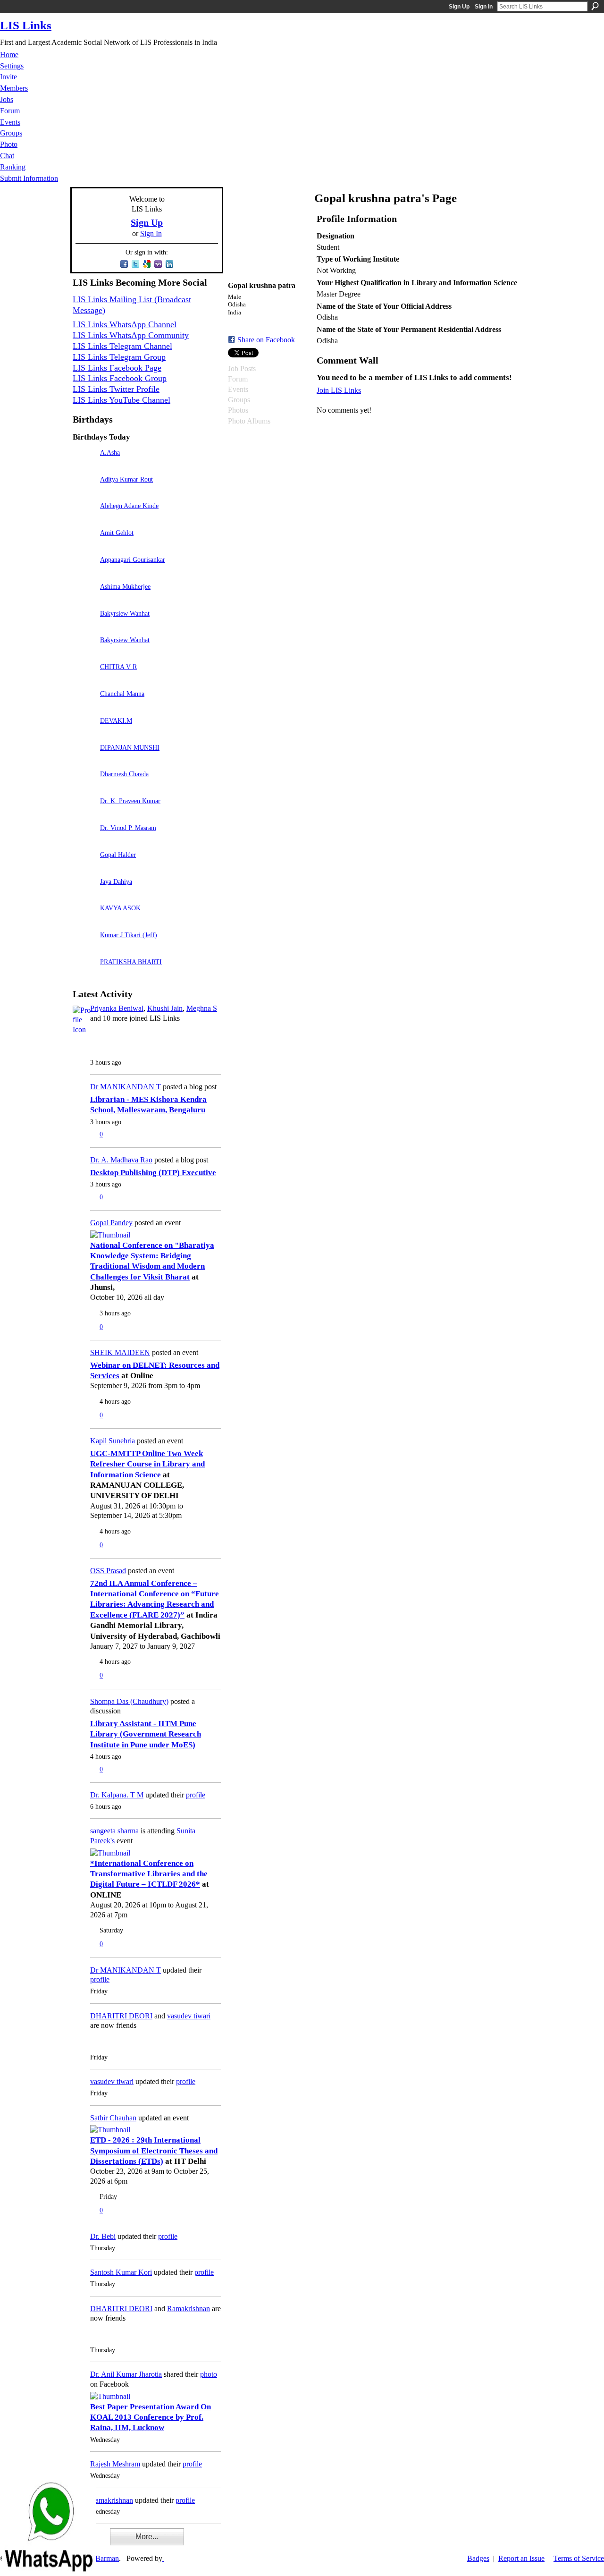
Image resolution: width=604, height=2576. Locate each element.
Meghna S (202, 1008)
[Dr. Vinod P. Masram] (84, 841)
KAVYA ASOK (120, 908)
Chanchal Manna (122, 694)
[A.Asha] (84, 466)
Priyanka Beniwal (117, 1008)
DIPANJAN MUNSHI (130, 747)
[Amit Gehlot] (84, 546)
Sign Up (459, 7)
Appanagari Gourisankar (133, 559)
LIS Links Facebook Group (120, 378)
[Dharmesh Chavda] (84, 787)
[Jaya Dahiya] (84, 895)
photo (209, 2374)
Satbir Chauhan (113, 2118)
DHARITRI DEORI (121, 2016)
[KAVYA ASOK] (84, 921)
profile (196, 1795)
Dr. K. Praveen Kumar (130, 801)
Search (595, 6)
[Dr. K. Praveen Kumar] (84, 814)
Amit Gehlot (117, 533)
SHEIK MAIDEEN (120, 1352)
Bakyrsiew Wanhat (125, 613)
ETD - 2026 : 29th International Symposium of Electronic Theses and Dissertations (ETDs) (154, 2151)
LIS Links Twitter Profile (116, 389)
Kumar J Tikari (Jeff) (129, 935)
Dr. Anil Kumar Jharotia (126, 2374)
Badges (478, 2558)
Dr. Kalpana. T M (117, 1795)
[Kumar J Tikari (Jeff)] (84, 948)
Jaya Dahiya (116, 881)
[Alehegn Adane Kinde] (84, 519)
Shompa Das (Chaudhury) (129, 1701)
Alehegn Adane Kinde (129, 506)
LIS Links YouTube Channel (122, 400)
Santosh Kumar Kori (121, 2272)
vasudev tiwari (189, 2016)
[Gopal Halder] (84, 868)
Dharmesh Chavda (124, 774)
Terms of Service (579, 2558)
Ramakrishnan (189, 2309)
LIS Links (26, 25)
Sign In (484, 7)
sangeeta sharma (114, 1831)
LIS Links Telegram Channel (122, 346)
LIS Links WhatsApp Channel (125, 324)
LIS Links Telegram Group (119, 357)
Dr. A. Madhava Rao (121, 1160)
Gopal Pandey (111, 1223)
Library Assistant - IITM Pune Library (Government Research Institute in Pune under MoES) (146, 1734)
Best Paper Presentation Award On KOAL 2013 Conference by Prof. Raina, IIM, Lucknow (151, 2417)
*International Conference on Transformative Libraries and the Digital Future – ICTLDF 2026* (149, 1874)
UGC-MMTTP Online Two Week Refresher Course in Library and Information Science (147, 1464)
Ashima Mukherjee (125, 586)
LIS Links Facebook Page (117, 368)
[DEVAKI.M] (84, 734)
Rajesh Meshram (115, 2464)
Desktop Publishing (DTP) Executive (153, 1173)
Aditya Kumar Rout (126, 479)
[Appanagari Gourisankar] (84, 573)
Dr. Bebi (103, 2236)
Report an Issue (521, 2558)
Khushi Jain (165, 1008)
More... (147, 2537)
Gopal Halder (118, 855)
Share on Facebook (266, 340)
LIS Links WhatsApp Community (131, 335)
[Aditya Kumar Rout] (84, 493)
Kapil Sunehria (113, 1441)
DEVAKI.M (116, 720)
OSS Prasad (108, 1571)
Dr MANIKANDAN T (126, 1087)
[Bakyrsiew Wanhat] (84, 627)
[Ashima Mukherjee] (84, 600)
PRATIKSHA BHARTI (131, 962)
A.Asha (110, 452)
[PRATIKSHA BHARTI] (84, 975)
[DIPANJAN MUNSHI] (84, 761)
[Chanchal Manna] (84, 707)
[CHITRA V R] (84, 680)
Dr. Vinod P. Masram (128, 828)
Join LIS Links (339, 390)
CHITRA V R (118, 667)
